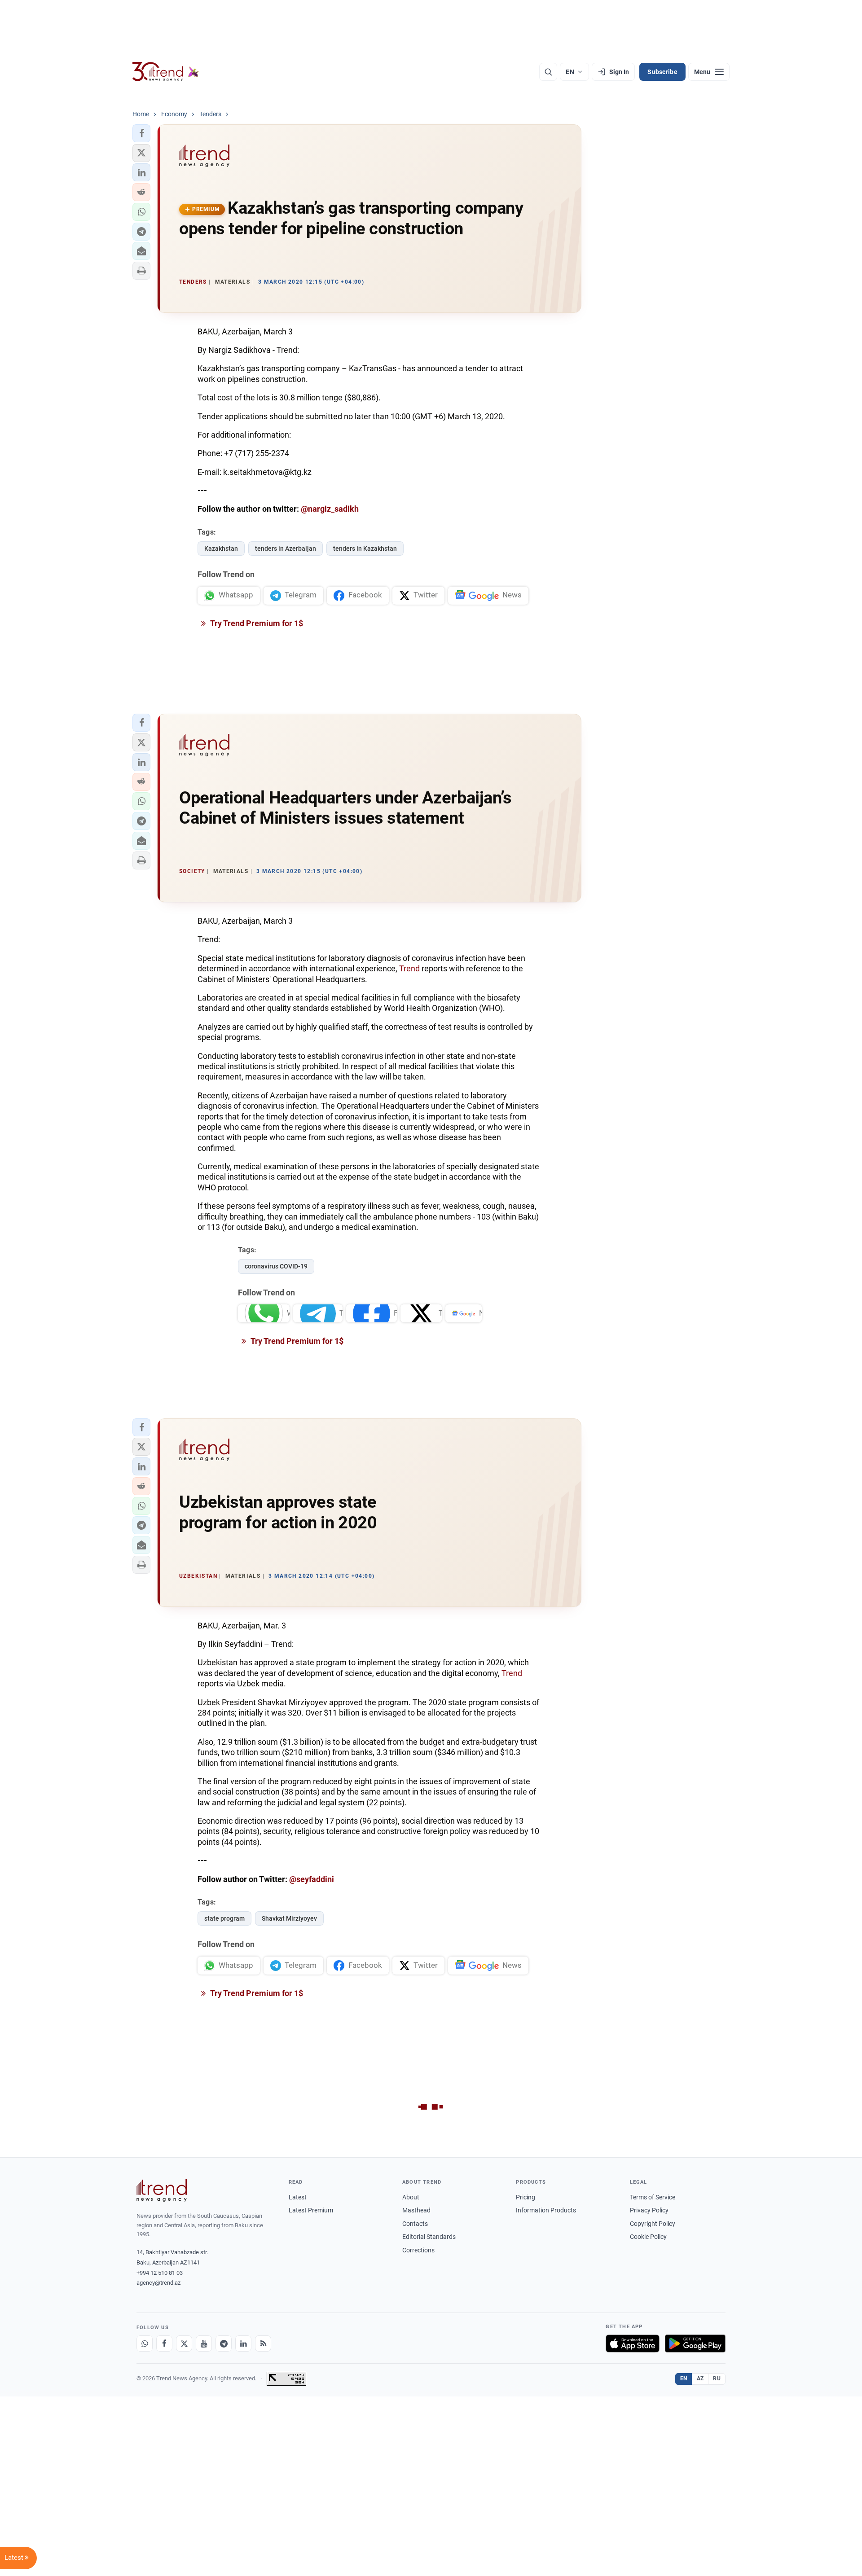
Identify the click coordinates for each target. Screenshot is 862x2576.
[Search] (548, 72)
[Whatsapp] (145, 2343)
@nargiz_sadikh (330, 509)
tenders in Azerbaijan (286, 549)
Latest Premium (311, 2210)
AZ (700, 2379)
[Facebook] (164, 2343)
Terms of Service (653, 2197)
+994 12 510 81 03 (160, 2273)
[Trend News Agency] (162, 2190)
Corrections (418, 2250)
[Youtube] (204, 2343)
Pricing (526, 2197)
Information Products (546, 2210)
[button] (141, 133)
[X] (184, 2343)
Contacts (415, 2224)
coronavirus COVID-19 (276, 1266)
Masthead (416, 2210)
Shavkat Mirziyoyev (289, 1918)
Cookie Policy (648, 2237)
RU (717, 2379)
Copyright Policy (653, 2224)
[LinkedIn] (243, 2343)
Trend (409, 968)
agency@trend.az (158, 2283)
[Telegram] (224, 2343)
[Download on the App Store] (633, 2343)
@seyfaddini (312, 1879)
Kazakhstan (221, 549)
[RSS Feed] (263, 2343)
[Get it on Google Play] (695, 2343)
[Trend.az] (166, 72)
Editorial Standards (429, 2237)
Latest (298, 2197)
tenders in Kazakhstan (365, 549)
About (411, 2197)
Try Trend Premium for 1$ (256, 623)
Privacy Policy (649, 2210)
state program (224, 1918)
